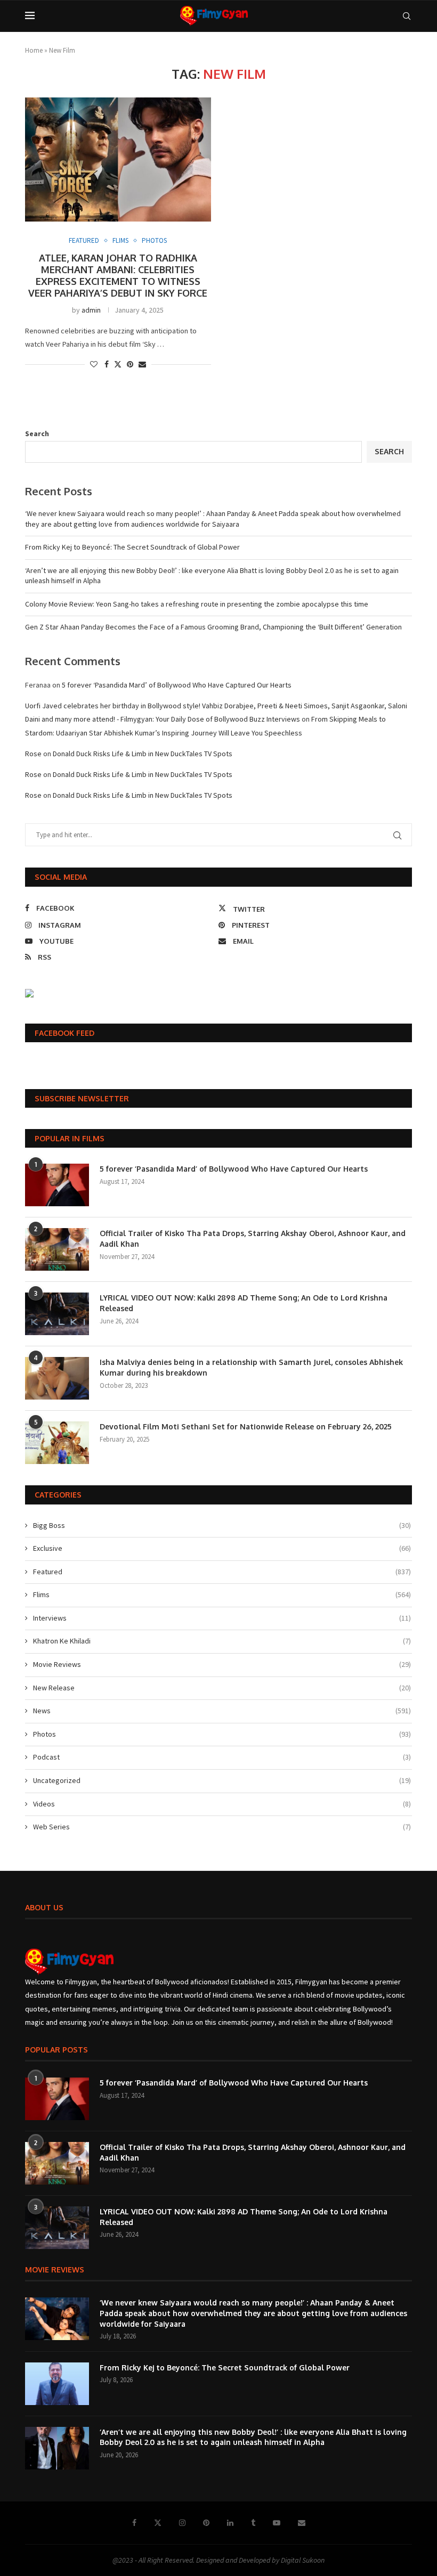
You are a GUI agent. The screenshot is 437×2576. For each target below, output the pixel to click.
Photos (222, 1734)
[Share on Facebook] (107, 364)
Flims (222, 1594)
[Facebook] (134, 2523)
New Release (222, 1688)
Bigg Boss (222, 1525)
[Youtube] (277, 2523)
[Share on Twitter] (118, 364)
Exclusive (222, 1548)
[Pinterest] (206, 2523)
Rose (33, 754)
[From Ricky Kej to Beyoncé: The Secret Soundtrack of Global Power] (57, 2384)
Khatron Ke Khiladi (222, 1641)
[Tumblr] (253, 2523)
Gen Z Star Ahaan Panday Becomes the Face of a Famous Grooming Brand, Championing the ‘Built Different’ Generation (213, 627)
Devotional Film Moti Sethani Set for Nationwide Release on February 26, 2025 (246, 1426)
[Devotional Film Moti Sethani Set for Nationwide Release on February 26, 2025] (57, 1443)
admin (91, 310)
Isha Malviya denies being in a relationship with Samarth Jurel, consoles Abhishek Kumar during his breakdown (251, 1367)
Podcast (222, 1757)
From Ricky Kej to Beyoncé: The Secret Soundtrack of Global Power (132, 547)
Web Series (222, 1827)
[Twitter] (158, 2523)
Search (37, 434)
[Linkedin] (230, 2523)
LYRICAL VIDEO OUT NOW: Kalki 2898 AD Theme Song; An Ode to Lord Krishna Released (244, 1303)
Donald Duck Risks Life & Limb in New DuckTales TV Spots (143, 754)
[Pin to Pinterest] (130, 364)
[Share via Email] (142, 364)
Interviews (222, 1618)
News (222, 1711)
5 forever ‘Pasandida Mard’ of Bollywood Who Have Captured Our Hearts (177, 685)
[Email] (302, 2523)
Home (34, 50)
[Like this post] (94, 364)
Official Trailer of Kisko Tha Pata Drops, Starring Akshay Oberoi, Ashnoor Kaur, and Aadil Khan (253, 1238)
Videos (222, 1804)
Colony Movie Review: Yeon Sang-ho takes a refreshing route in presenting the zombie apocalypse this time (197, 604)
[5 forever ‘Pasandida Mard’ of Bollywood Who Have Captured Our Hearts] (57, 1185)
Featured (222, 1572)
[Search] (407, 16)
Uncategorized (222, 1780)
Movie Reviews (222, 1664)
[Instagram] (182, 2523)
